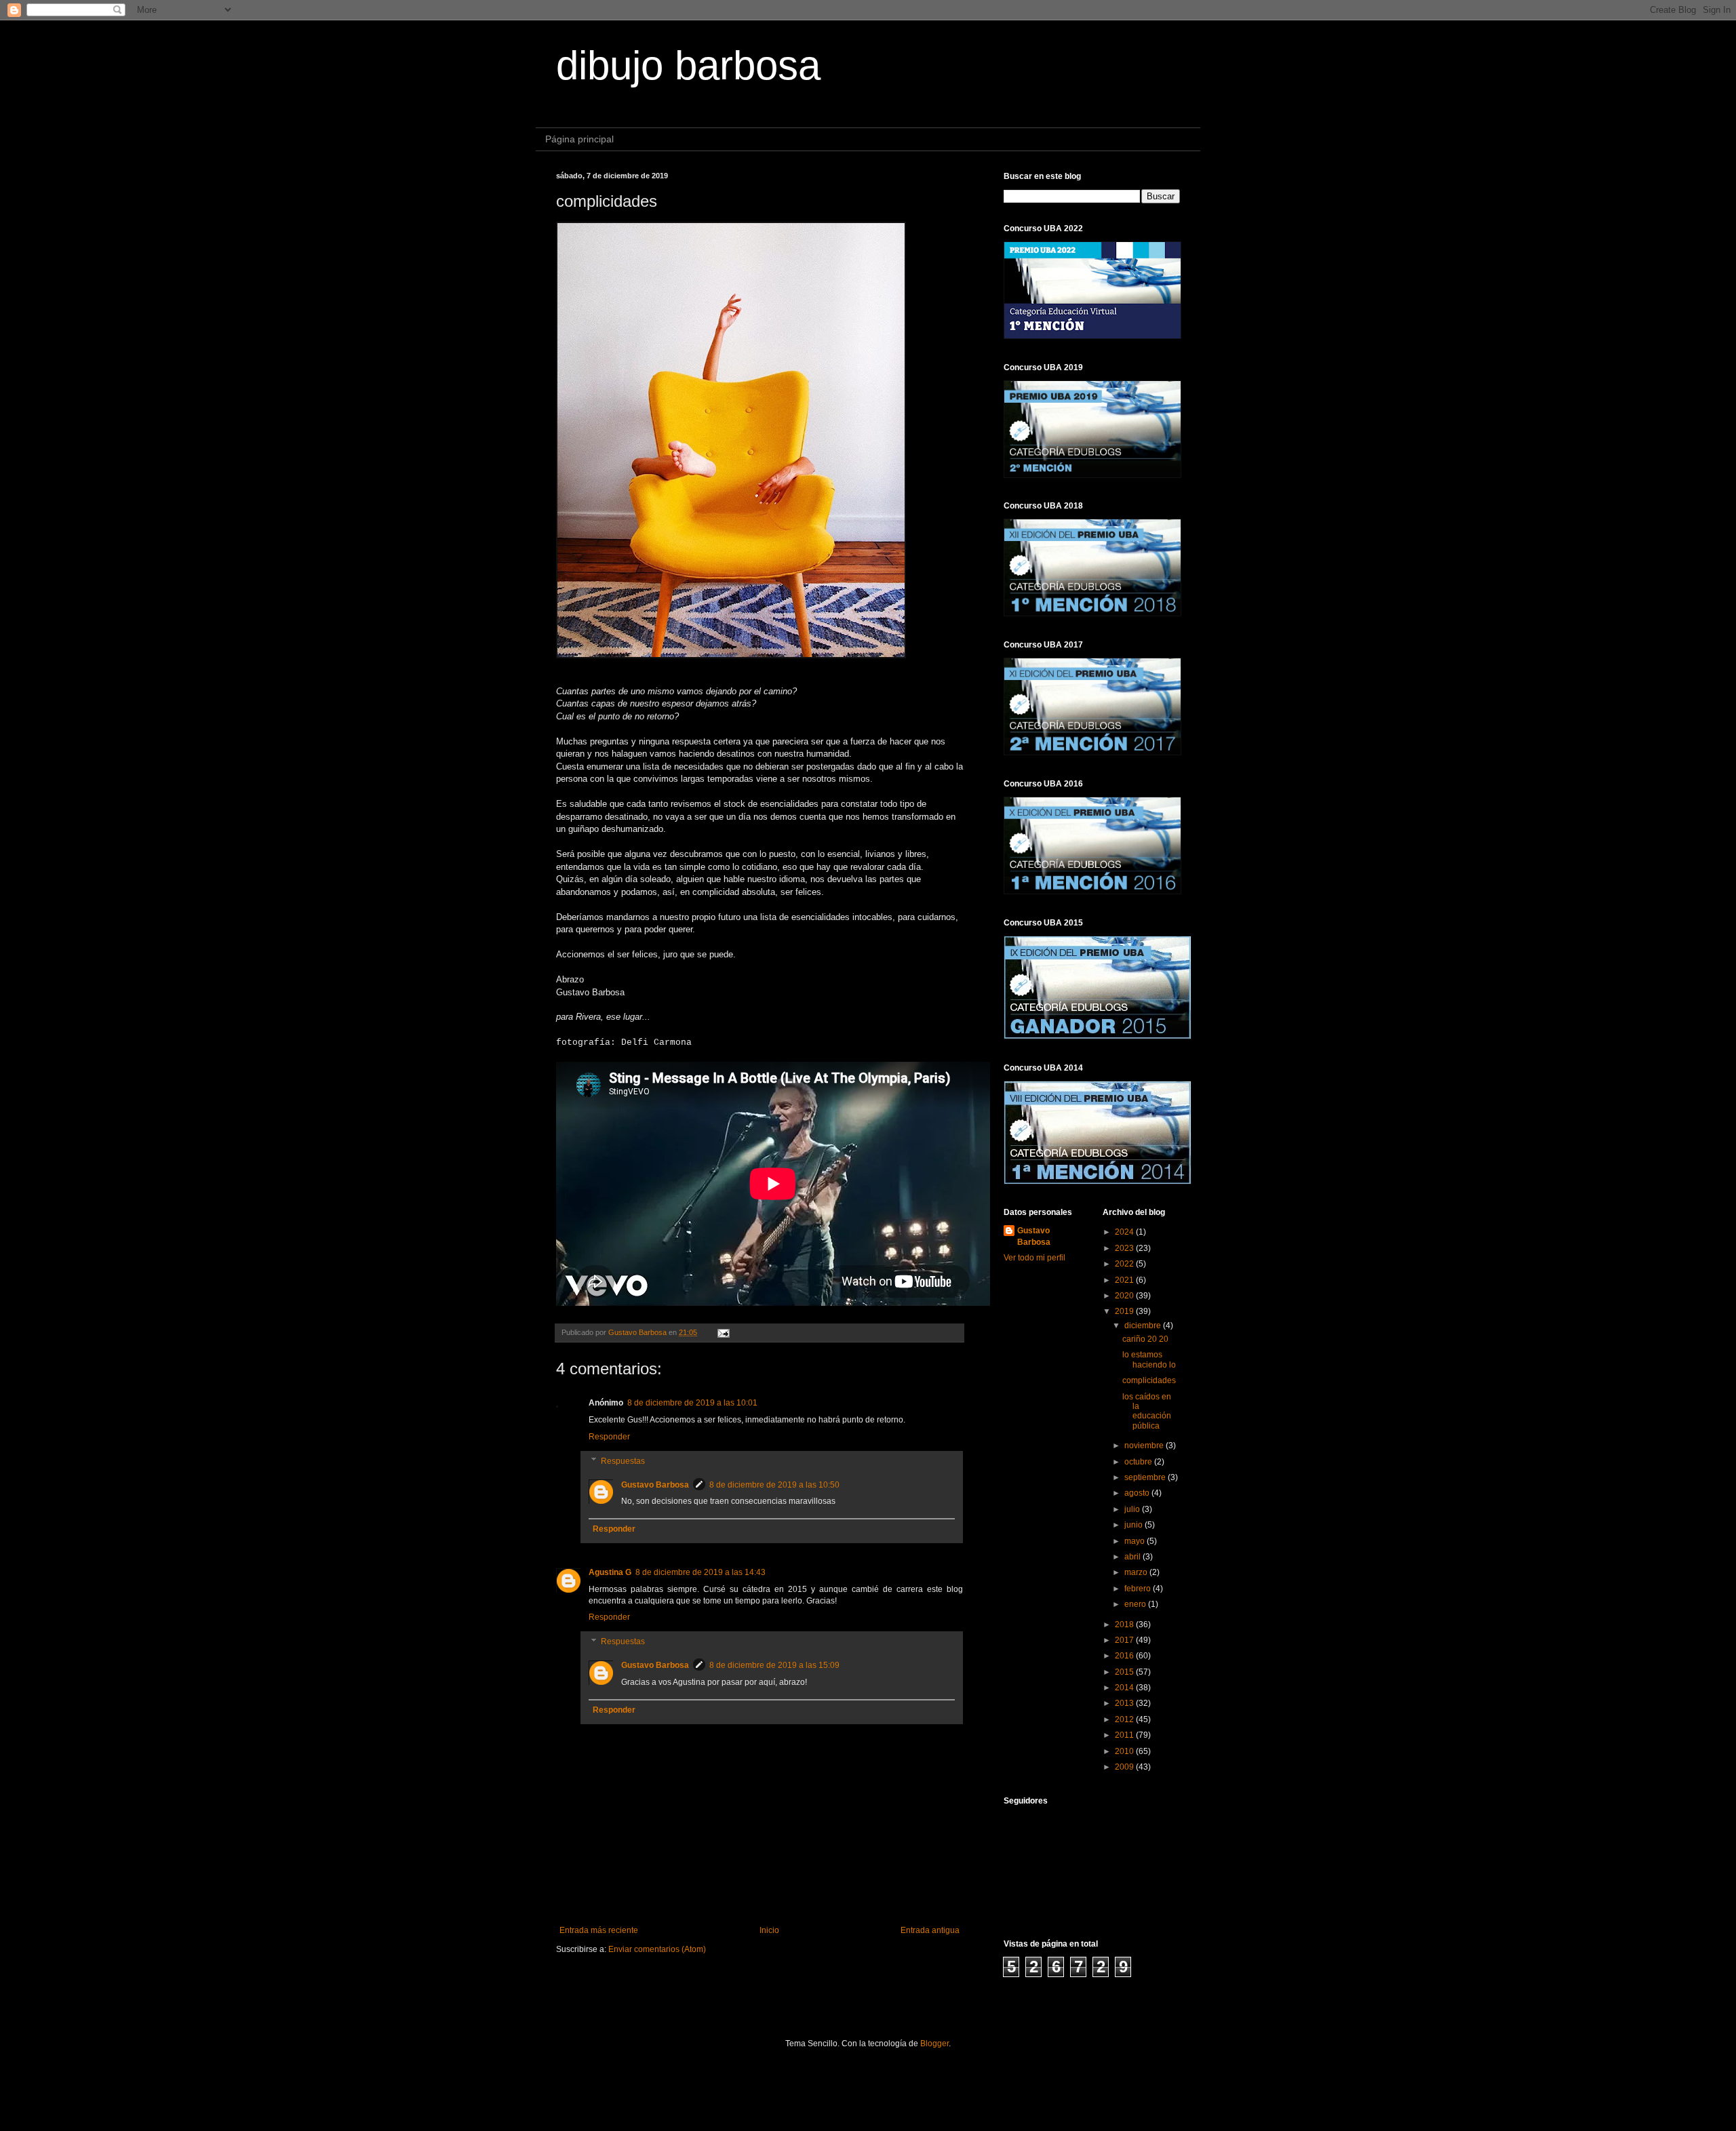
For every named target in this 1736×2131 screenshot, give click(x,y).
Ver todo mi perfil (1034, 1258)
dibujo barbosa (688, 65)
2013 (1125, 1703)
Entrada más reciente (599, 1930)
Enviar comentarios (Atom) (657, 1949)
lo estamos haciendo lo (1149, 1359)
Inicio (769, 1930)
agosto (1138, 1493)
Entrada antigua (930, 1930)
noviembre (1145, 1446)
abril (1133, 1557)
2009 (1125, 1767)
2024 (1125, 1232)
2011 (1125, 1735)
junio (1135, 1525)
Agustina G (610, 1572)
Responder (609, 1437)
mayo (1136, 1541)
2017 (1125, 1640)
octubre (1139, 1462)
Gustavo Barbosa (655, 1485)
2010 (1125, 1751)
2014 (1125, 1688)
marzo (1137, 1572)
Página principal (579, 139)
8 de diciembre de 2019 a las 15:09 (774, 1665)
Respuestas (623, 1461)
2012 (1125, 1719)
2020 (1125, 1296)
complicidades (1149, 1380)
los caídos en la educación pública (1147, 1411)
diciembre (1144, 1326)
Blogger (934, 2044)
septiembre (1146, 1477)
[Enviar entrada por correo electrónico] (723, 1332)
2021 (1125, 1280)
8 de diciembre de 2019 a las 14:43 (701, 1572)
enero (1136, 1604)
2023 (1125, 1248)
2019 (1125, 1311)
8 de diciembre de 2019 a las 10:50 (774, 1485)
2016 (1125, 1656)
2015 (1125, 1672)
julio (1133, 1509)
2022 (1125, 1264)
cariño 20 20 (1145, 1339)
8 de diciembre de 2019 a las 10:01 (692, 1403)
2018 (1125, 1625)
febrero (1139, 1589)
